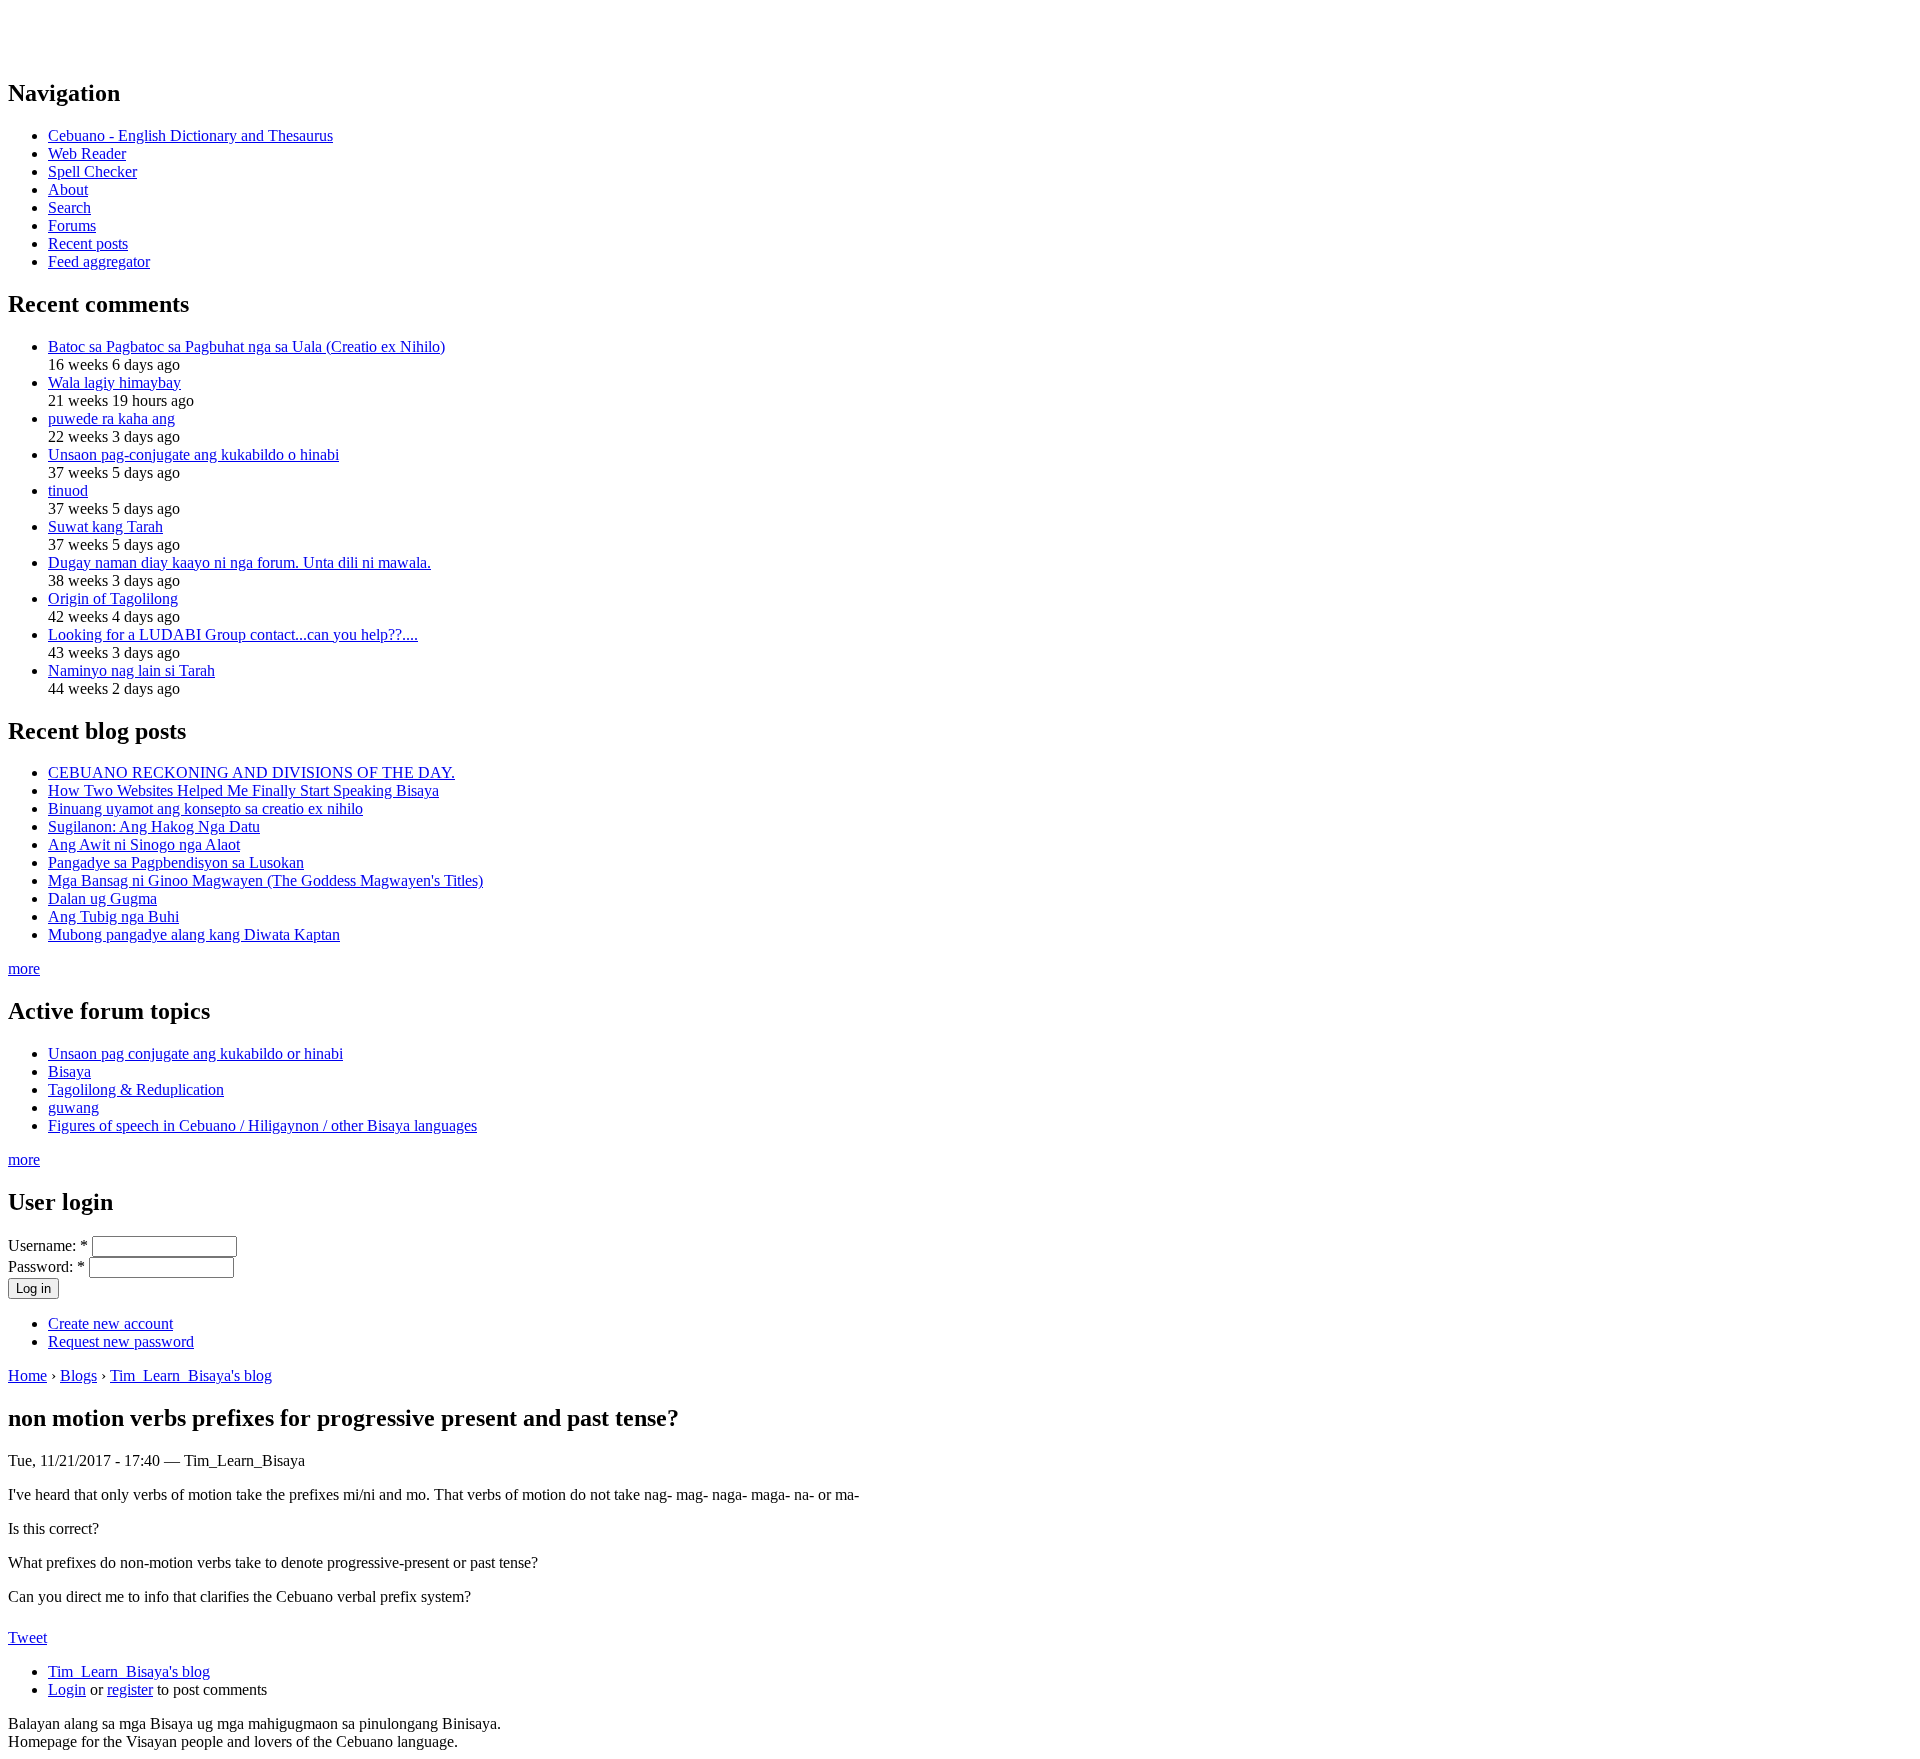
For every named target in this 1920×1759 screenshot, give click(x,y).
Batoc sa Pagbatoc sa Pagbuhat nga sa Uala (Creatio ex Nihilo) (246, 346)
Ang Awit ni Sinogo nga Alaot (144, 844)
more (24, 968)
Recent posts (88, 243)
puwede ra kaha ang (111, 418)
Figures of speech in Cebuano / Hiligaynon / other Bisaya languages (262, 1125)
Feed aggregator (99, 261)
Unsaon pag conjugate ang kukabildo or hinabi (195, 1053)
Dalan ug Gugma (102, 898)
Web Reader (87, 153)
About (68, 189)
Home (27, 1375)
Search (69, 207)
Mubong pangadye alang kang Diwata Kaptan (194, 934)
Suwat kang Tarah (105, 526)
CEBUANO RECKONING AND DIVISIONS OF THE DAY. (251, 772)
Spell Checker (92, 171)
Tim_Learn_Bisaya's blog (191, 1375)
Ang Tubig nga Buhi (113, 916)
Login (67, 1689)
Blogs (78, 1375)
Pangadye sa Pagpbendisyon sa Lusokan (176, 862)
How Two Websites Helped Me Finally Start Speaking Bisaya (243, 790)
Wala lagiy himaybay (114, 382)
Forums (72, 225)
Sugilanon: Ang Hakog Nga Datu (154, 826)
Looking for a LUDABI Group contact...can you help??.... (233, 634)
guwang (73, 1107)
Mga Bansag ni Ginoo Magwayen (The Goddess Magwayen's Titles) (265, 880)
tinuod (68, 490)
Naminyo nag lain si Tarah (131, 670)
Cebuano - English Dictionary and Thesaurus (190, 135)
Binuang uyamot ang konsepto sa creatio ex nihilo (205, 808)
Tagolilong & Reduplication (136, 1089)
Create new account (110, 1323)
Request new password (121, 1341)
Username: (48, 1245)
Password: (46, 1266)
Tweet (27, 1637)
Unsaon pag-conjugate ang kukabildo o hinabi (193, 454)
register (130, 1689)
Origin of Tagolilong (113, 598)
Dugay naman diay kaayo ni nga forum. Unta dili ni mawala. (239, 562)
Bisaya (69, 1071)
